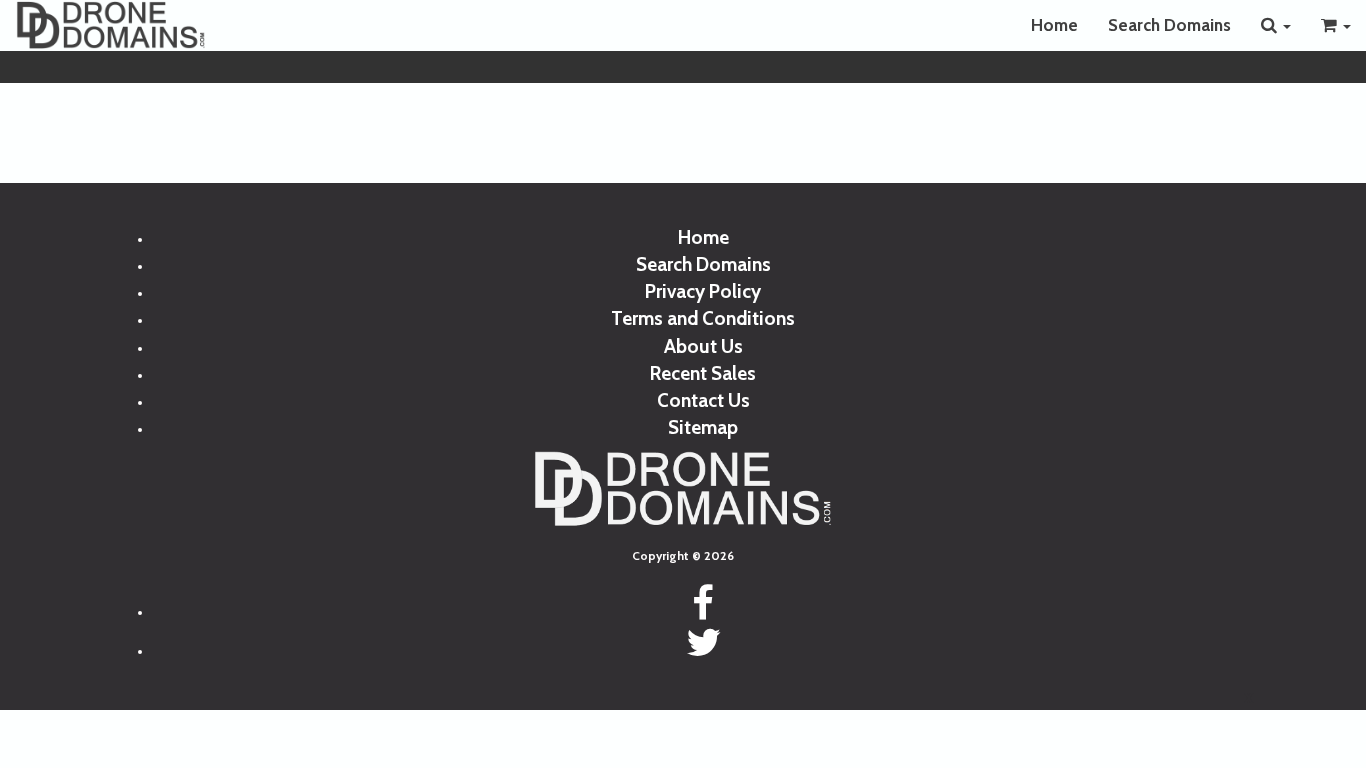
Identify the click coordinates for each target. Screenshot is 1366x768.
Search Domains (1169, 25)
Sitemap (703, 427)
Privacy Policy (703, 291)
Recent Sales (703, 373)
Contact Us (703, 400)
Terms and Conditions (703, 318)
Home (1054, 25)
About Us (703, 346)
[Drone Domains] (110, 25)
